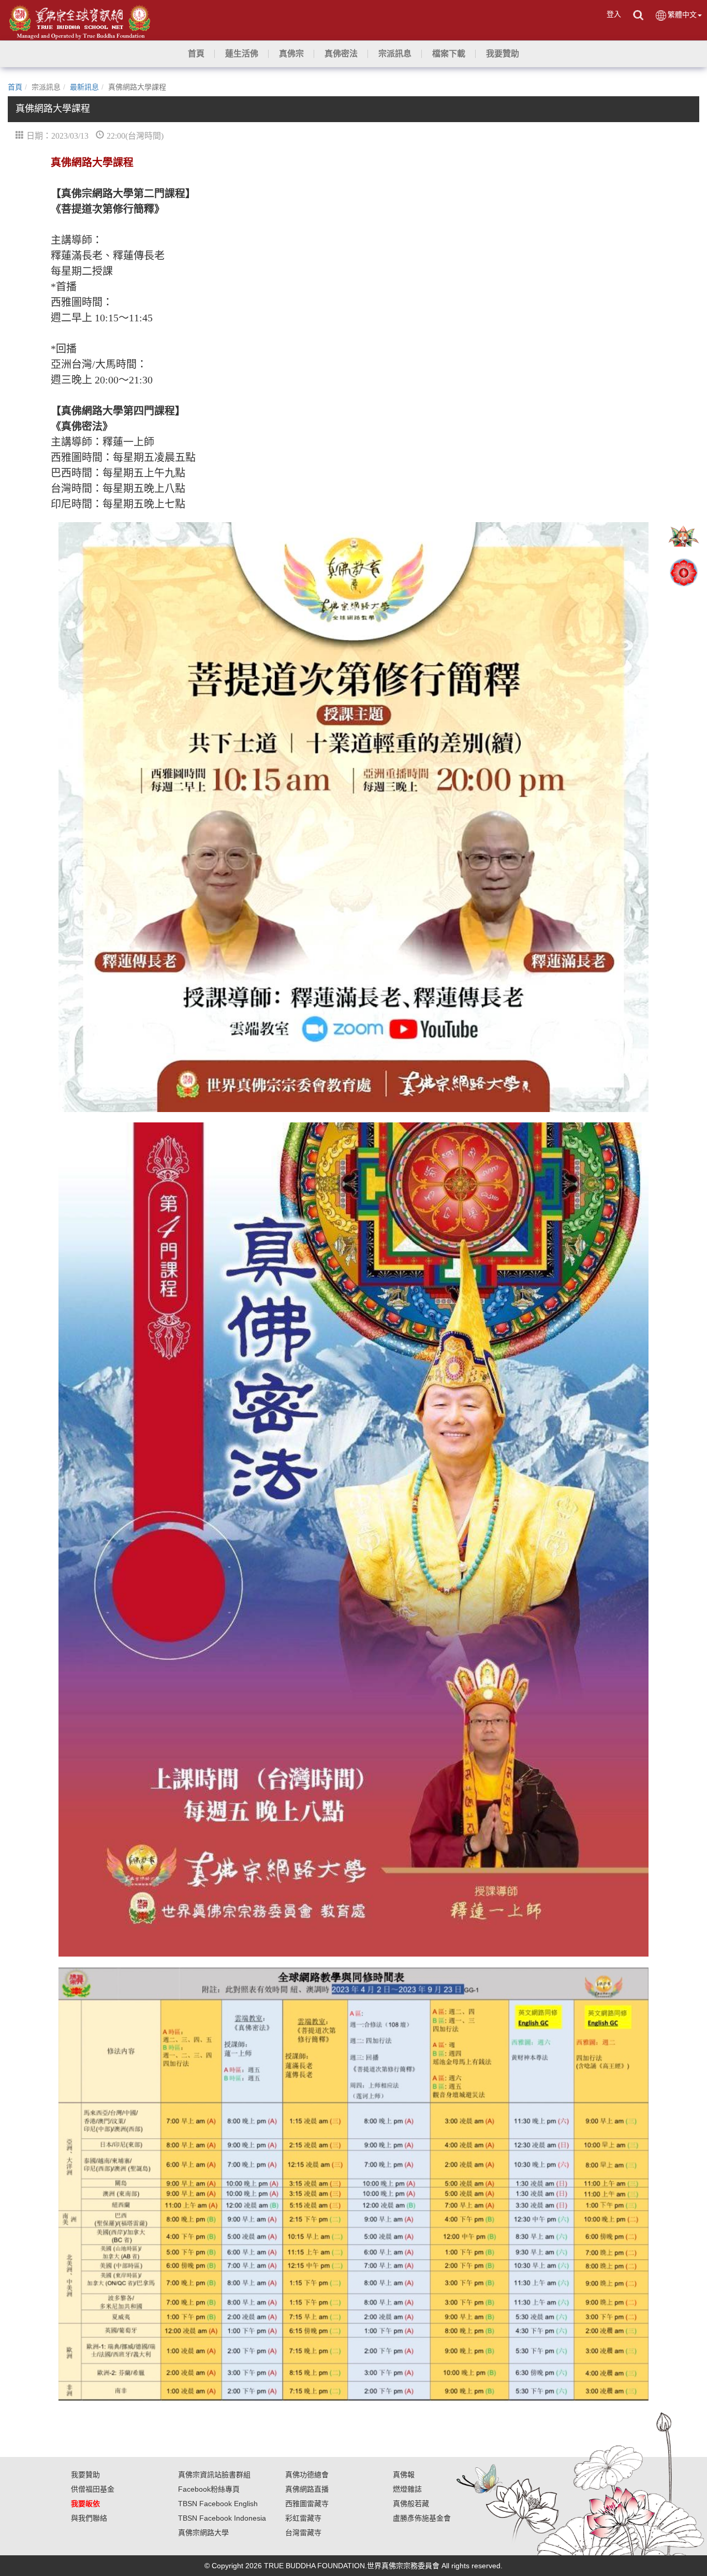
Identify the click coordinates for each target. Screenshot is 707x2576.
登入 (614, 14)
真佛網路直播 (307, 2489)
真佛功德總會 (307, 2475)
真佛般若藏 (411, 2504)
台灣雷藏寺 (303, 2533)
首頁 (15, 87)
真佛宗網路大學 (203, 2533)
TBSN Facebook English (218, 2504)
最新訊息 (84, 87)
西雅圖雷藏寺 (307, 2504)
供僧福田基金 (93, 2489)
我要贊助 (85, 2475)
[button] (242, 54)
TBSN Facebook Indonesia (222, 2518)
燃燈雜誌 (407, 2489)
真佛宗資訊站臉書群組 (214, 2475)
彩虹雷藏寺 (303, 2518)
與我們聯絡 (89, 2518)
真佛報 (404, 2475)
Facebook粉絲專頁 (209, 2489)
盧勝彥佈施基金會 (422, 2518)
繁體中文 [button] (682, 14)
